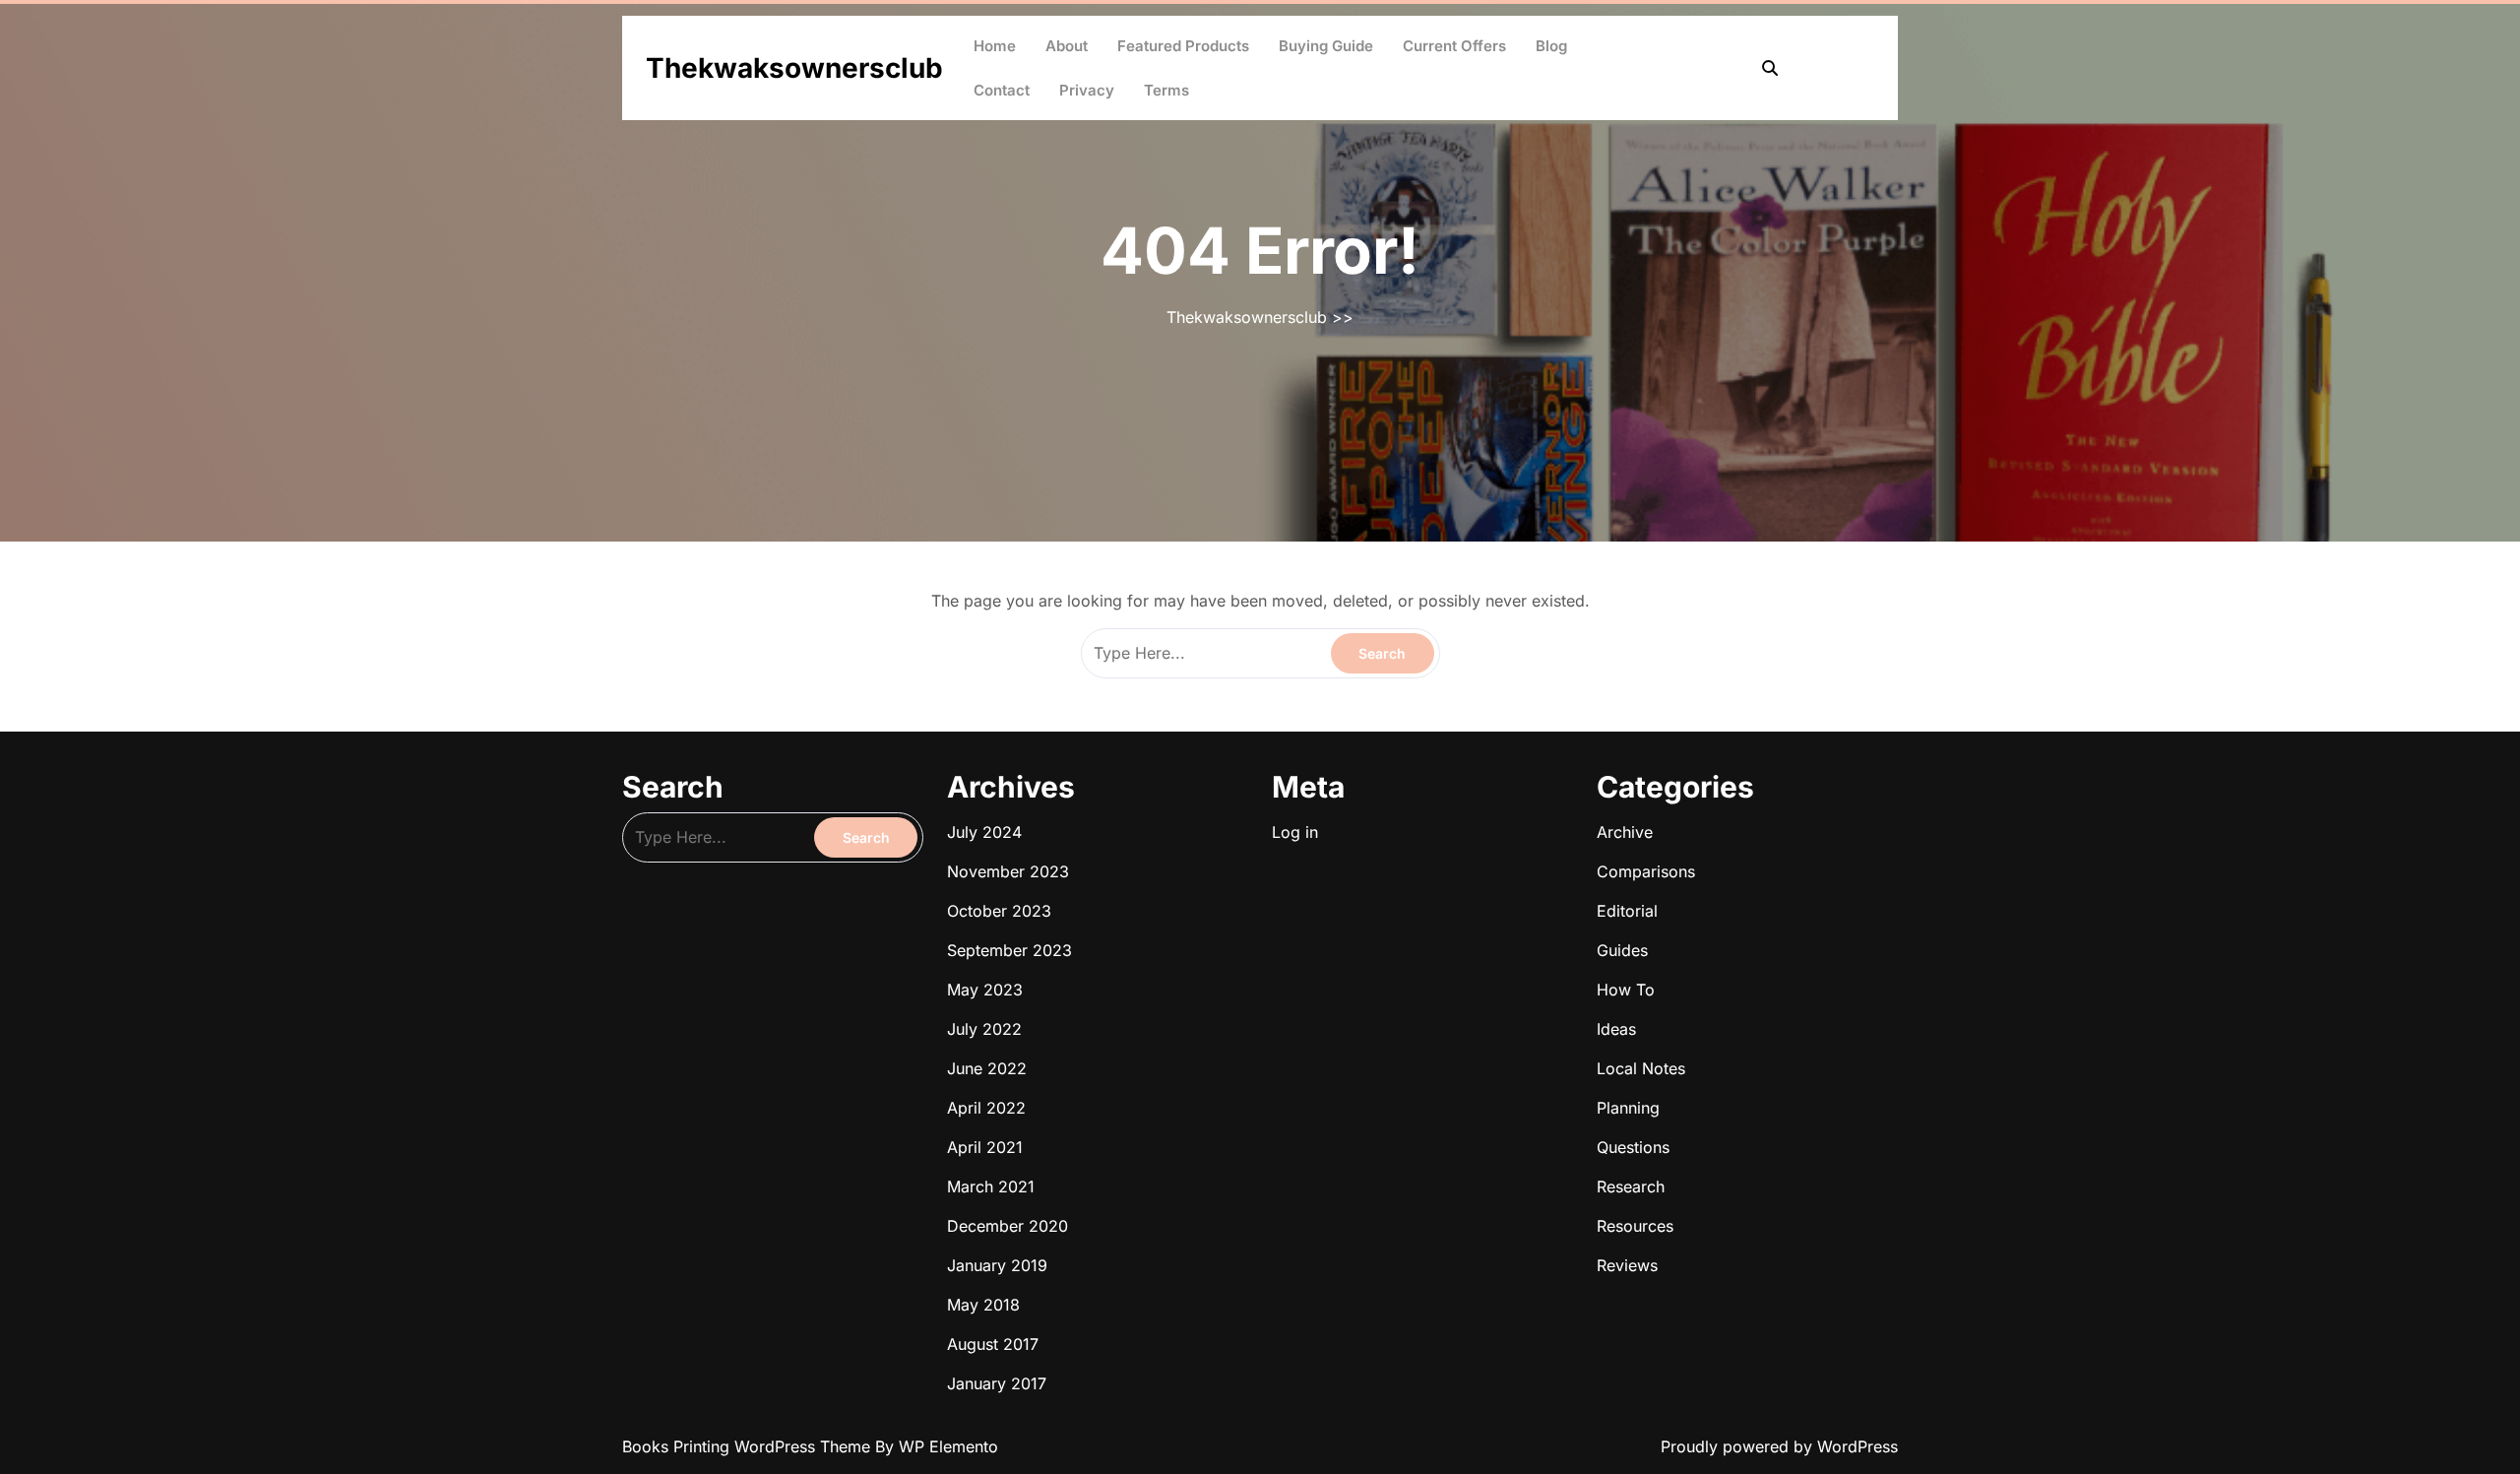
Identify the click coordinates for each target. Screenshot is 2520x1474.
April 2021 (985, 1147)
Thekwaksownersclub (794, 68)
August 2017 (993, 1344)
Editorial (1627, 911)
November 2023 (1008, 871)
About (1067, 46)
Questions (1633, 1147)
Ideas (1616, 1029)
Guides (1622, 950)
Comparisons (1646, 871)
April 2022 (986, 1108)
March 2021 (991, 1186)
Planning (1628, 1108)
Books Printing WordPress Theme (749, 1446)
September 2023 (1009, 950)
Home (995, 46)
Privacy (1087, 90)
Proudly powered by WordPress (1779, 1446)
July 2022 (984, 1029)
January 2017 (997, 1383)
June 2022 (987, 1068)
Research (1631, 1186)
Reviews (1627, 1265)
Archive (1625, 832)
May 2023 (985, 990)
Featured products (1183, 46)
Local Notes (1641, 1068)
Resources (1635, 1226)
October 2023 (999, 911)
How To (1626, 990)
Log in (1295, 832)
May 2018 (983, 1305)
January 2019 (997, 1265)
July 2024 (984, 832)
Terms (1166, 90)
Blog (1551, 46)
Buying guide (1326, 46)
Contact (1002, 90)
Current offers (1454, 46)
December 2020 (1008, 1226)
